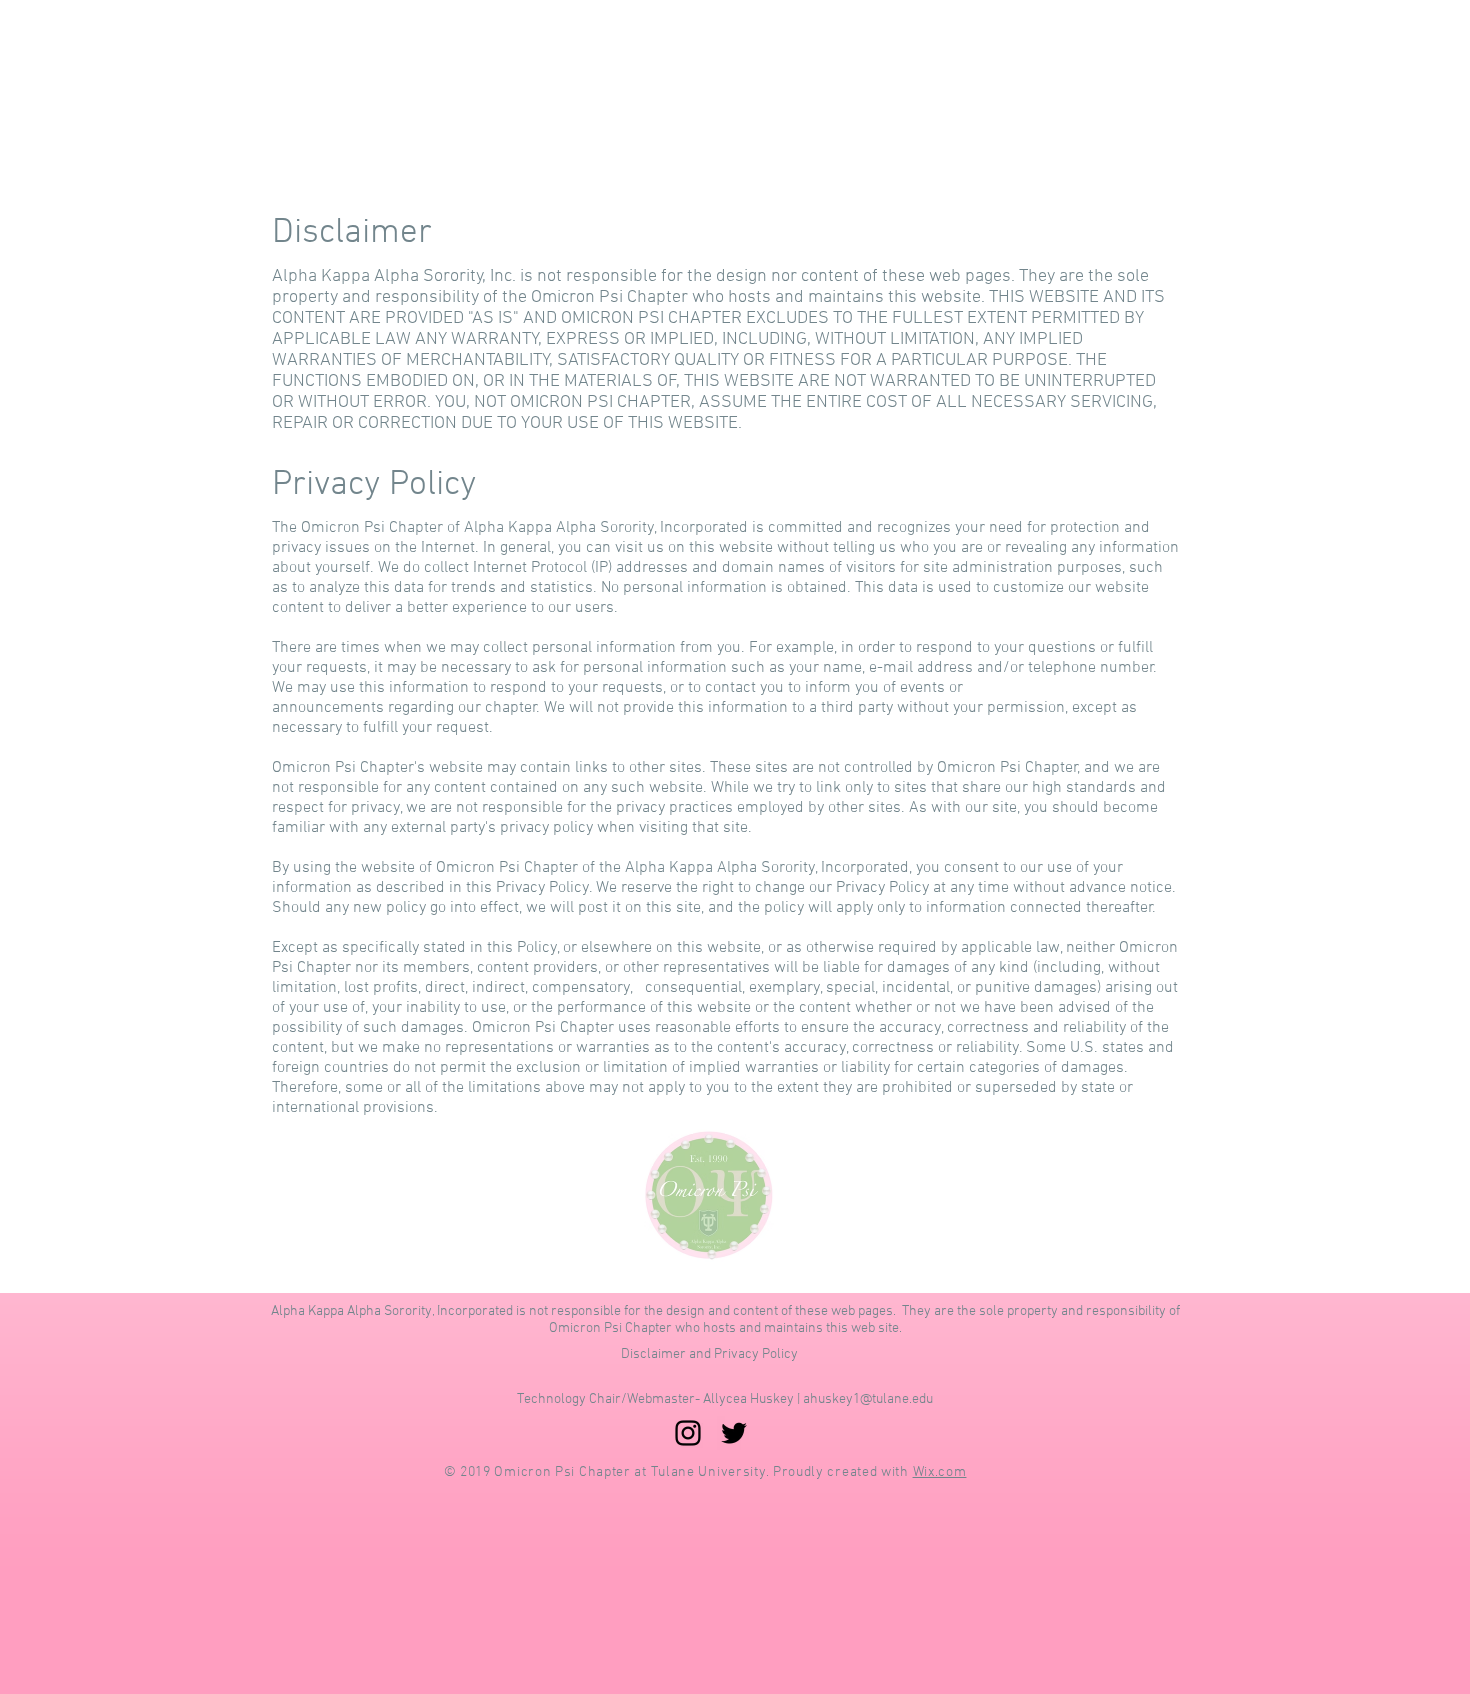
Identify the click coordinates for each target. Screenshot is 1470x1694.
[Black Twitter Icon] (734, 1433)
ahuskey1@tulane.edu (868, 1399)
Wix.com (940, 1472)
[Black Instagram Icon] (688, 1433)
